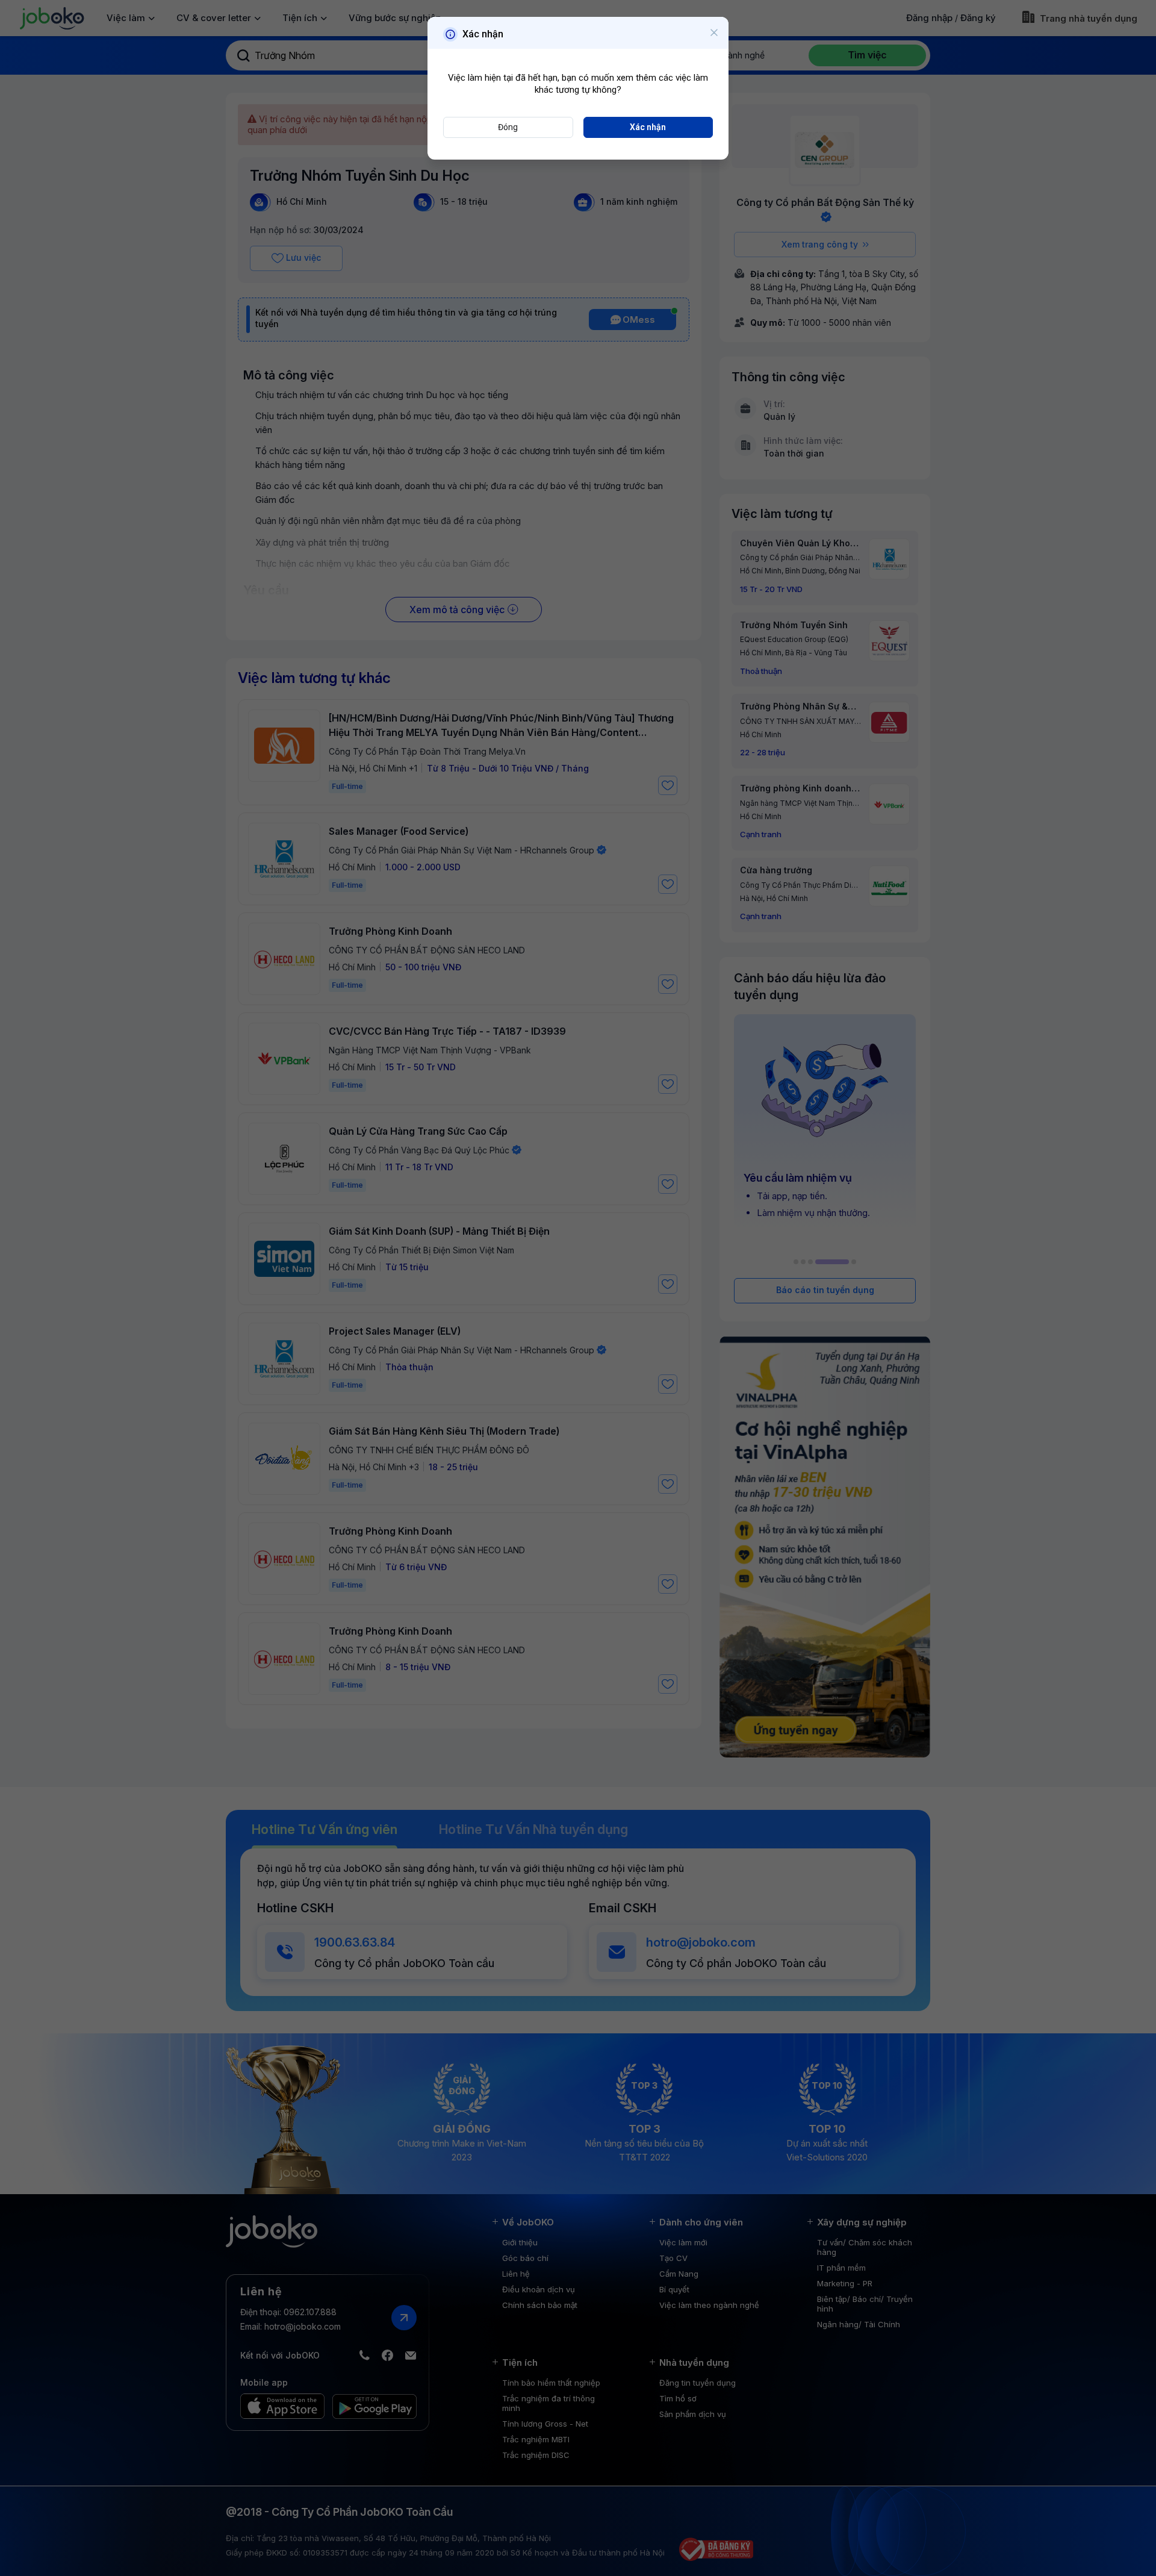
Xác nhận (648, 127)
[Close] (714, 33)
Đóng (508, 127)
